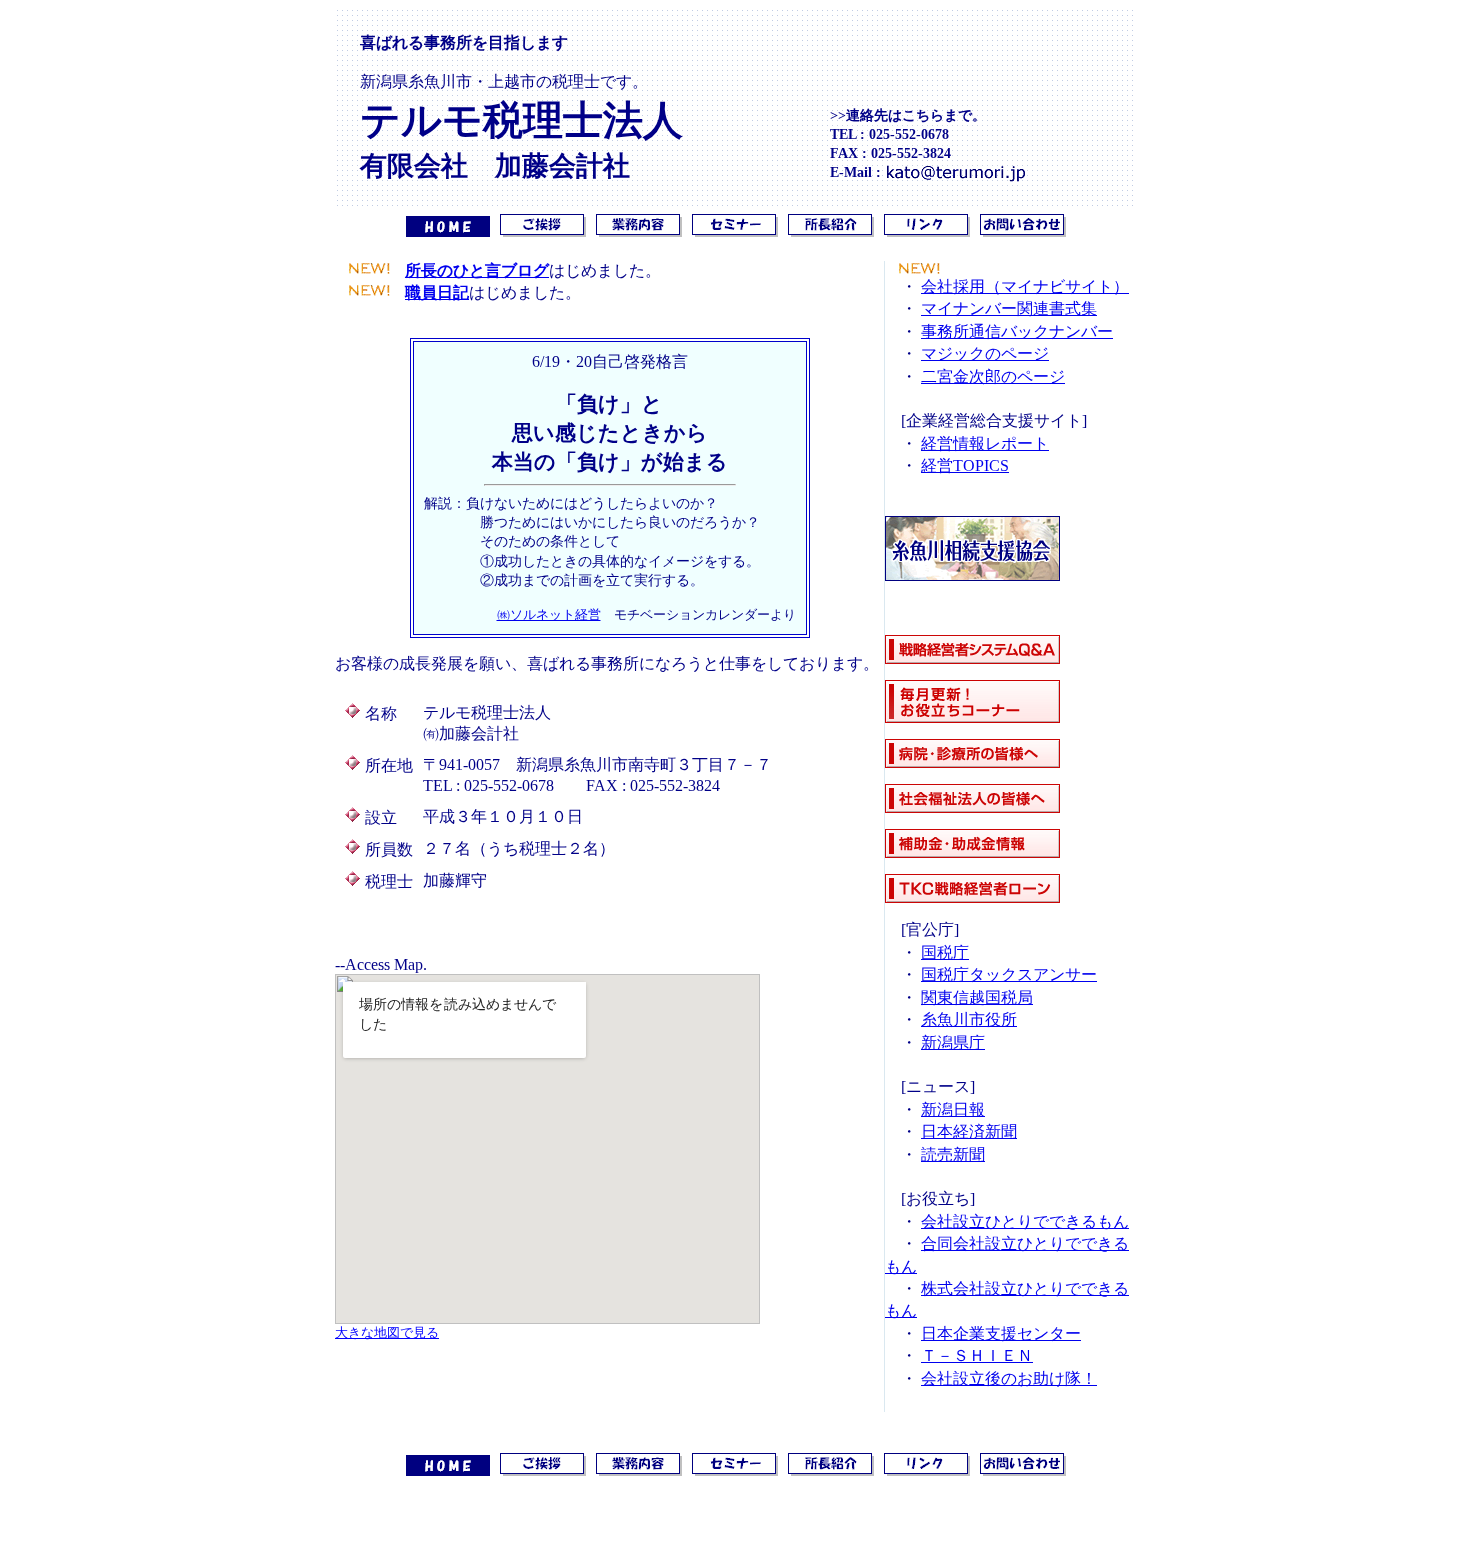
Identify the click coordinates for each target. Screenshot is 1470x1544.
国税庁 (945, 952)
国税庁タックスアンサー (1009, 974)
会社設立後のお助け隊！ (1009, 1378)
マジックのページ (985, 353)
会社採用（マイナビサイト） (1025, 286)
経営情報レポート (985, 443)
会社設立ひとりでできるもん (1025, 1221)
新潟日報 (953, 1109)
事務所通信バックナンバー (1017, 331)
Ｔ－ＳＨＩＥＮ (977, 1355)
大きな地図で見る (387, 1332)
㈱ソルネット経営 (549, 614)
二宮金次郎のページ (993, 376)
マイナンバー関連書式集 (1009, 308)
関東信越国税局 (977, 997)
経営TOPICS (965, 465)
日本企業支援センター (1001, 1333)
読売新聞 (953, 1154)
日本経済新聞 (969, 1131)
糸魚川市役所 (969, 1019)
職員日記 (437, 292)
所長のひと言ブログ (477, 270)
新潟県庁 (953, 1042)
